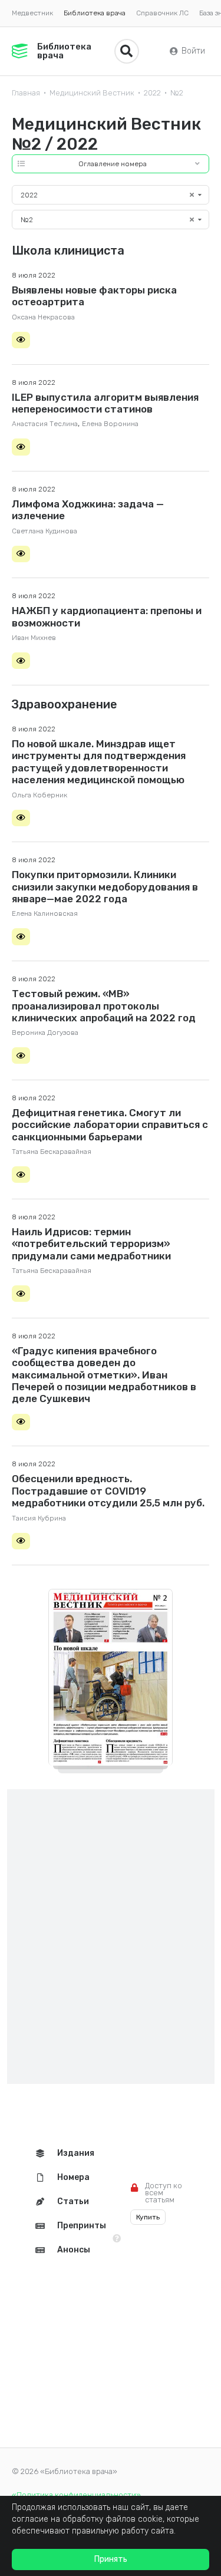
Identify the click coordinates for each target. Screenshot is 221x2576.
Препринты (82, 2226)
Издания (76, 2153)
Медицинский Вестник (92, 93)
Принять (111, 2559)
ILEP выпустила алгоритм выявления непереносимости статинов (105, 403)
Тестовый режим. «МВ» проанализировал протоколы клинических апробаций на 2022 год (104, 1006)
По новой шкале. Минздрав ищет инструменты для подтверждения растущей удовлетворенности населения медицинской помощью (99, 762)
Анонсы (74, 2250)
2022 (152, 93)
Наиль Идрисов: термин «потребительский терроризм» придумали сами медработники (91, 1244)
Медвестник (32, 13)
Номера (73, 2177)
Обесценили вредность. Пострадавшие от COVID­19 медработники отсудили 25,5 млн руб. (108, 1491)
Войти (193, 51)
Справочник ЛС (162, 13)
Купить (148, 2217)
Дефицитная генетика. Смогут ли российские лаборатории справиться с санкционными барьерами (110, 1125)
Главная (26, 93)
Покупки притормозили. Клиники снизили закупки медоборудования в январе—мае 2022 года (105, 887)
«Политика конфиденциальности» (76, 2495)
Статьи (73, 2201)
